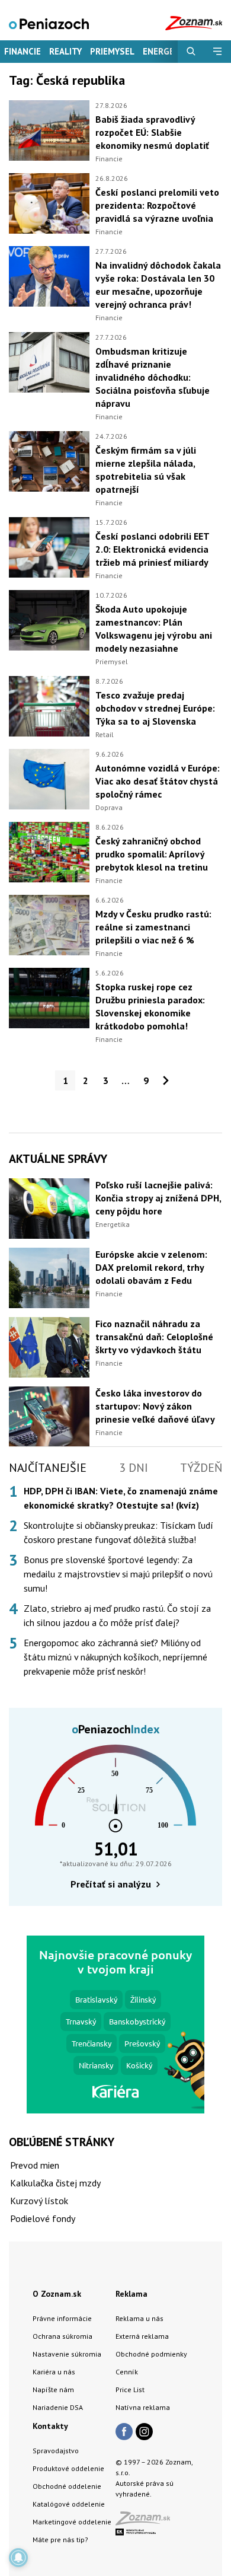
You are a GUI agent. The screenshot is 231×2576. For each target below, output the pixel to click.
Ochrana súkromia (62, 2336)
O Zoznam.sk (57, 2294)
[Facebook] (124, 2432)
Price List (130, 2390)
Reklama (131, 2294)
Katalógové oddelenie (69, 2504)
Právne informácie (62, 2318)
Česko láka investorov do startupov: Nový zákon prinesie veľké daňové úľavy (155, 1406)
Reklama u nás (139, 2318)
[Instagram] (144, 2432)
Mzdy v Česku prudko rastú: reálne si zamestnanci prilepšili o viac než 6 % (153, 927)
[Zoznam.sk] (147, 2522)
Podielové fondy (43, 2218)
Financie (23, 51)
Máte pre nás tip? (60, 2540)
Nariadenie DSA (58, 2407)
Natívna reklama (143, 2407)
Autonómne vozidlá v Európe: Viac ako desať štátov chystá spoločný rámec (158, 781)
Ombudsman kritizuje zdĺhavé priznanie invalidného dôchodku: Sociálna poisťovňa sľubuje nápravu (153, 377)
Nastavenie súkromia (67, 2354)
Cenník (127, 2372)
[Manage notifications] (18, 2558)
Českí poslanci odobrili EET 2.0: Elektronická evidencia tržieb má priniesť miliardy (152, 549)
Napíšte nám (53, 2390)
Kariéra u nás (54, 2372)
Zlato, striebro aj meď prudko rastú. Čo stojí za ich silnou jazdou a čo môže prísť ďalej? (117, 1615)
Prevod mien (35, 2165)
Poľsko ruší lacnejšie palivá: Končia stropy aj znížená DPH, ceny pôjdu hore (158, 1198)
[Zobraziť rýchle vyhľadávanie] (191, 52)
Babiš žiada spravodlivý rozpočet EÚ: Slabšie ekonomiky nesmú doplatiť (152, 132)
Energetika (113, 1224)
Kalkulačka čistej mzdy (55, 2183)
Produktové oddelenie (68, 2468)
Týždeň (201, 1468)
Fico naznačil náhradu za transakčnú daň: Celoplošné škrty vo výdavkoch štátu (154, 1337)
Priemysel (112, 51)
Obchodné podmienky (151, 2354)
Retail (105, 734)
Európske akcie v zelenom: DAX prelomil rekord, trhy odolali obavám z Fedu (151, 1267)
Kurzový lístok (39, 2201)
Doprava (109, 807)
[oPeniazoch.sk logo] (49, 23)
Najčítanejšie (48, 1468)
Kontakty (50, 2426)
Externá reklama (142, 2336)
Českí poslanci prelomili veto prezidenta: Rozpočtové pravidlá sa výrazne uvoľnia (157, 205)
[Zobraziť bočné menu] (218, 52)
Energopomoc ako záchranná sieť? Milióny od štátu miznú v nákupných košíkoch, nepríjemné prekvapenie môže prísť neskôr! (115, 1657)
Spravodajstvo (56, 2451)
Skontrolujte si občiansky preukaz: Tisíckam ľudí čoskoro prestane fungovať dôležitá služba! (118, 1532)
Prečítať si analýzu (111, 1884)
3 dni (134, 1468)
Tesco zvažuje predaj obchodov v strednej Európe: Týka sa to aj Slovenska (155, 708)
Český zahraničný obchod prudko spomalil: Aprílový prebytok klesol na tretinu (152, 854)
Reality (65, 51)
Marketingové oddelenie (72, 2522)
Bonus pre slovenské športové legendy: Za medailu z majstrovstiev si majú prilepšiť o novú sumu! (118, 1574)
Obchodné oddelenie (67, 2486)
